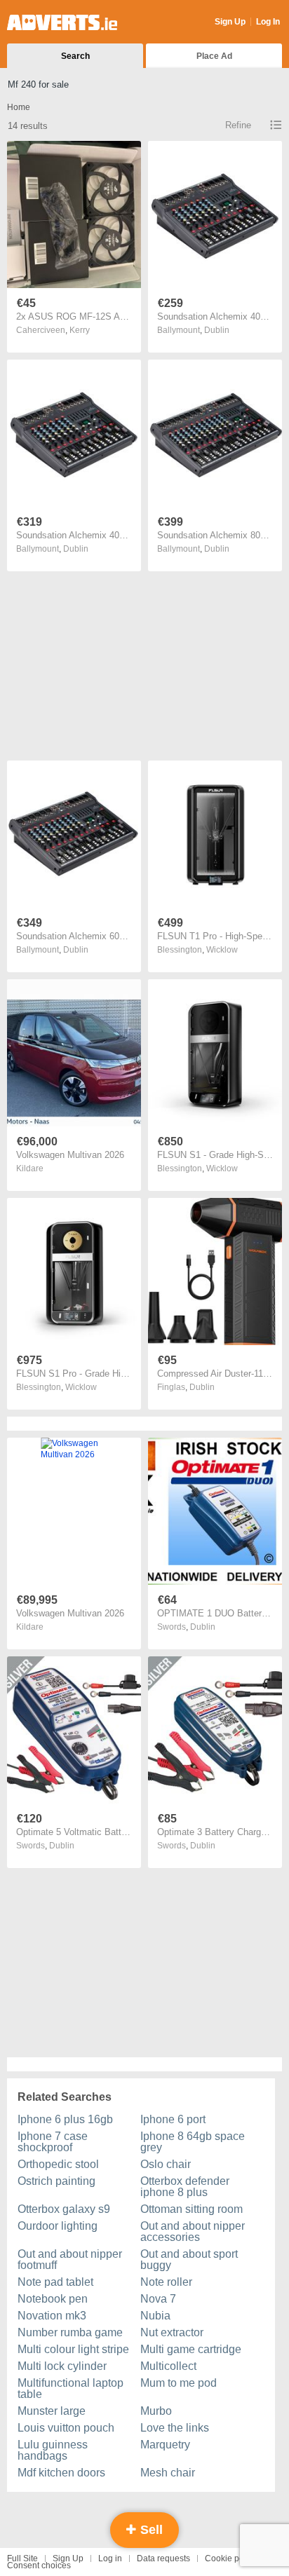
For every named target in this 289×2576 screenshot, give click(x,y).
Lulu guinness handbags (53, 2450)
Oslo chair (166, 2164)
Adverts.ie (62, 22)
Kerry (80, 330)
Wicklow (222, 950)
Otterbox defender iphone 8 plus (185, 2187)
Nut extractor (172, 2332)
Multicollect (168, 2366)
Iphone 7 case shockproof (53, 2142)
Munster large (52, 2411)
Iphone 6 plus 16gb (65, 2119)
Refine (238, 125)
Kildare (30, 1168)
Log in (110, 2558)
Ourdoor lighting (58, 2226)
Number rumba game (70, 2332)
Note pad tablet (55, 2282)
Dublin (217, 330)
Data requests (163, 2558)
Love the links (175, 2428)
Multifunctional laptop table (70, 2388)
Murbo (156, 2411)
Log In (268, 22)
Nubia (155, 2316)
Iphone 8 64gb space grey (193, 2142)
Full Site (22, 2558)
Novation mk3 (52, 2316)
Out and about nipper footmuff (70, 2260)
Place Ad (214, 56)
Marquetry (165, 2445)
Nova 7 (158, 2299)
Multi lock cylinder (62, 2366)
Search (75, 56)
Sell (150, 2530)
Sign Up (230, 22)
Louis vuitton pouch (66, 2428)
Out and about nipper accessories (193, 2231)
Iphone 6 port (173, 2119)
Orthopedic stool (58, 2164)
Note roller (166, 2282)
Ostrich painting (56, 2181)
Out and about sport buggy (189, 2260)
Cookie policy (231, 2558)
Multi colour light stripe (73, 2349)
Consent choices (39, 2565)
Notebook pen (53, 2299)
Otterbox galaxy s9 (64, 2209)
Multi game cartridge (191, 2349)
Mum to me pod (179, 2383)
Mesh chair (168, 2473)
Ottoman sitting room (191, 2209)
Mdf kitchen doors (61, 2473)
